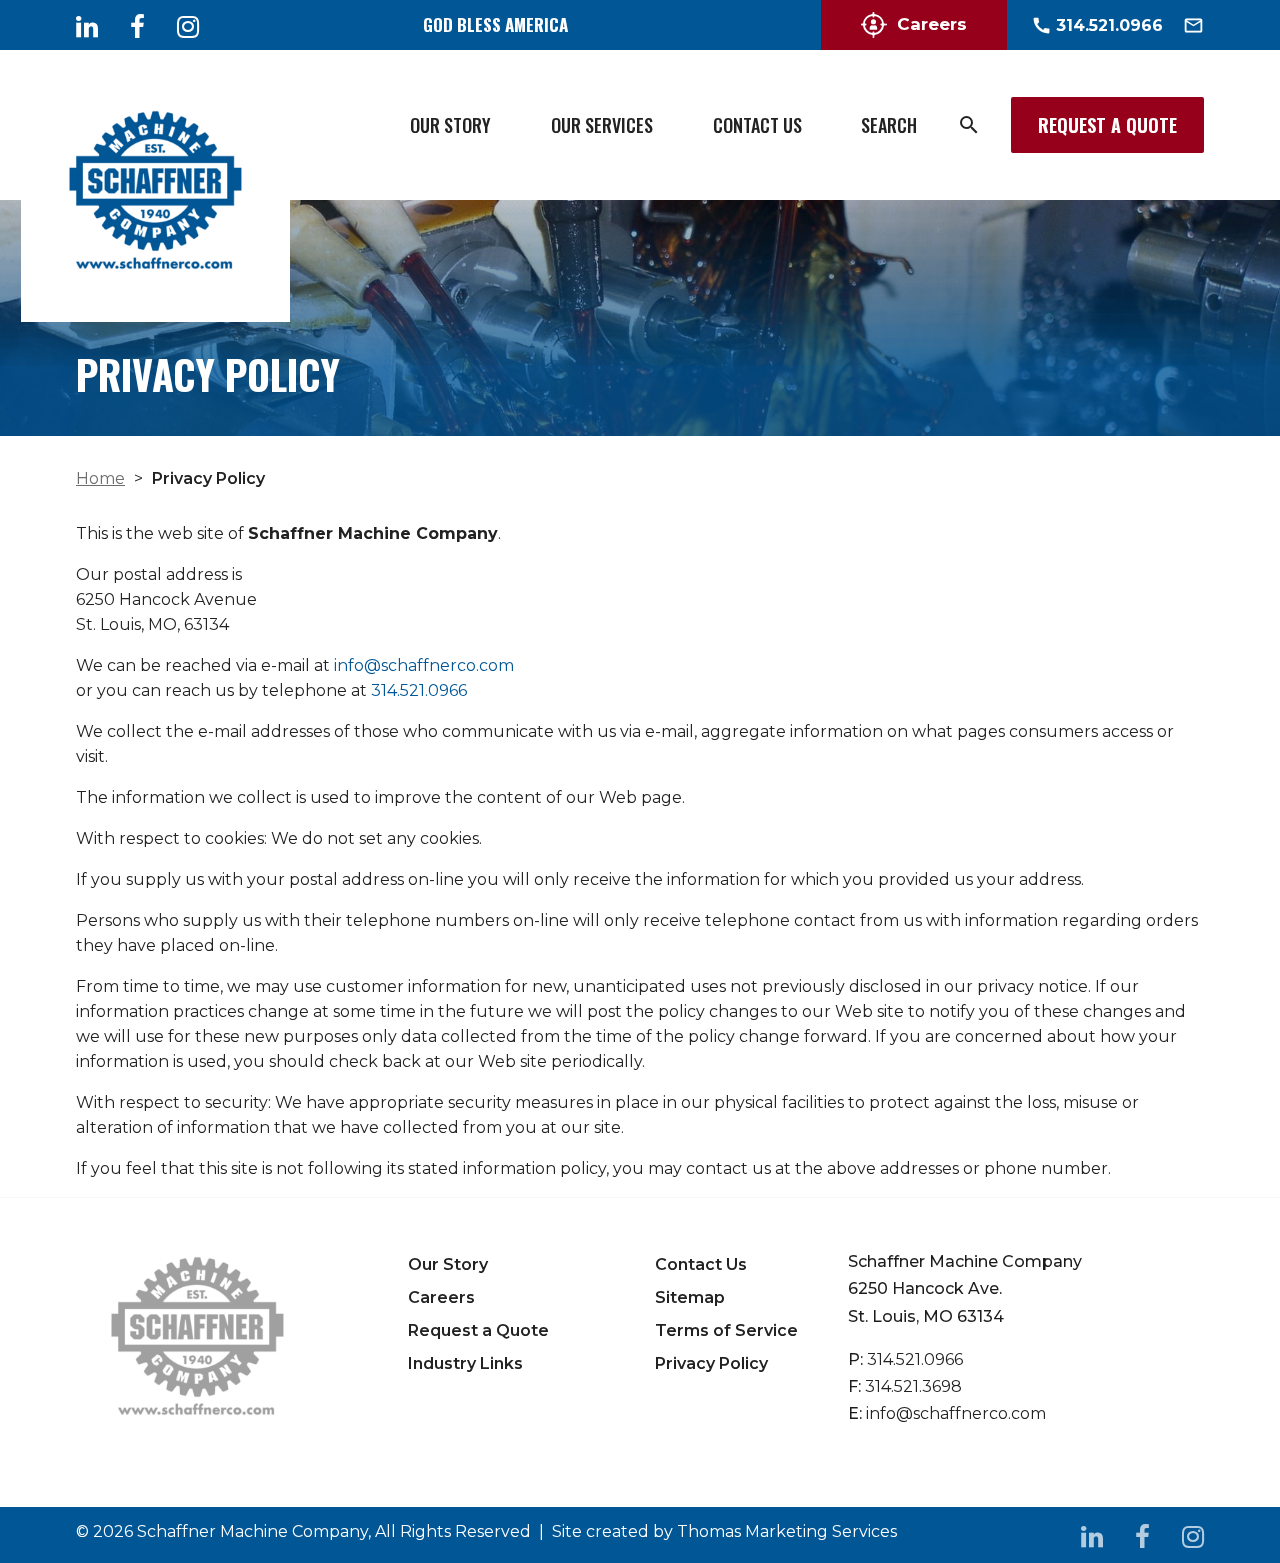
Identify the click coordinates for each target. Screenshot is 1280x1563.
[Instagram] (188, 25)
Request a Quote (1107, 125)
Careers (932, 24)
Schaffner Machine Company (252, 1531)
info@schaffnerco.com (424, 665)
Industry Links (465, 1363)
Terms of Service (726, 1330)
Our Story (450, 125)
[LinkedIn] (87, 25)
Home (100, 478)
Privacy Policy (711, 1363)
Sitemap (690, 1297)
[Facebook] (137, 25)
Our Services (602, 125)
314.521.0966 (419, 690)
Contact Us (757, 125)
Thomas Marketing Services (787, 1531)
